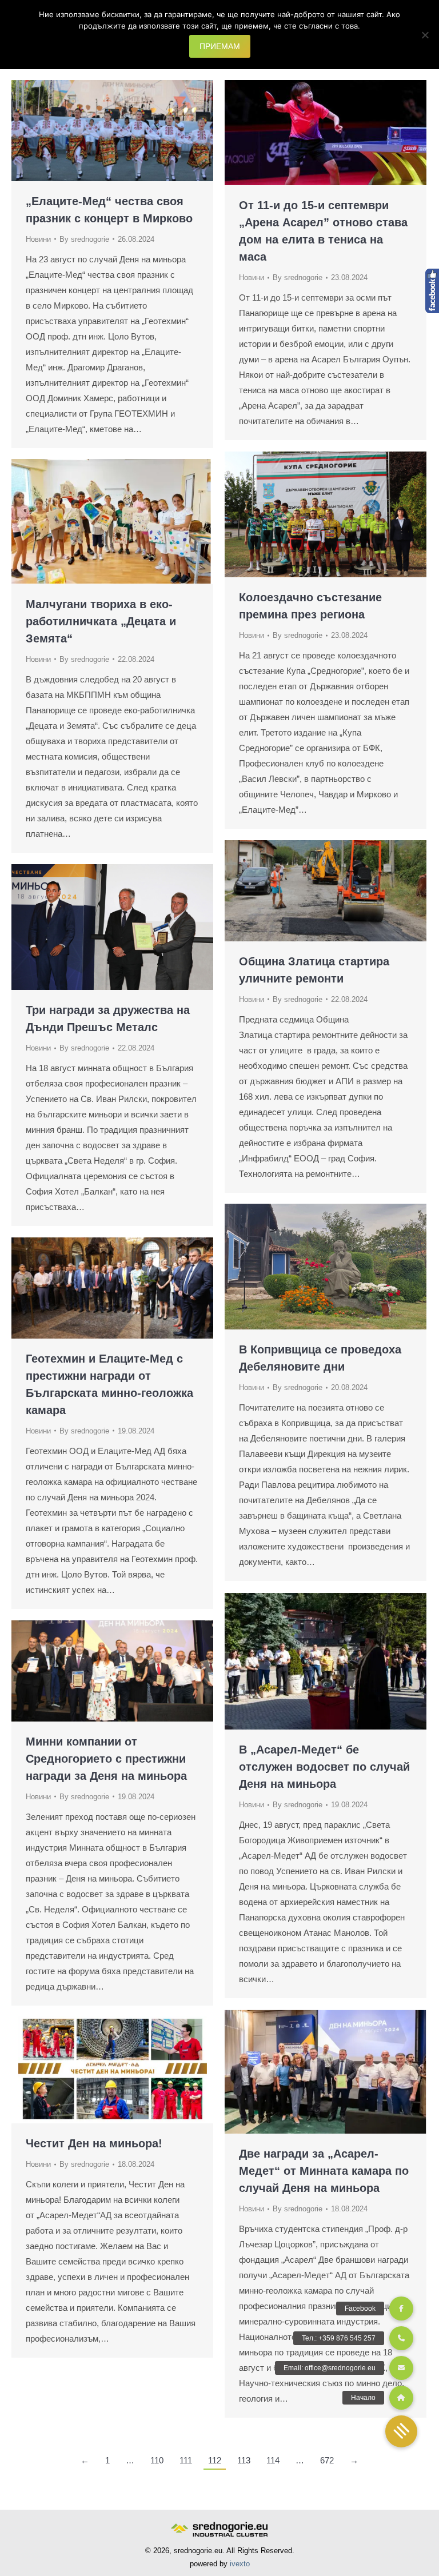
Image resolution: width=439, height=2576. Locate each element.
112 (215, 2460)
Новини (38, 239)
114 (273, 2460)
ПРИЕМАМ (220, 46)
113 (244, 2460)
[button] (401, 2431)
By (84, 239)
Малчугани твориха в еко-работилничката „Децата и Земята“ (101, 621)
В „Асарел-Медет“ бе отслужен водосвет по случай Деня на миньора (324, 1767)
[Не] (425, 35)
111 (186, 2460)
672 (327, 2460)
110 (157, 2460)
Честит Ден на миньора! (94, 2143)
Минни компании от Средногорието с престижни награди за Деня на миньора (106, 1759)
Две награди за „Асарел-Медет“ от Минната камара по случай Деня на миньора (324, 2171)
